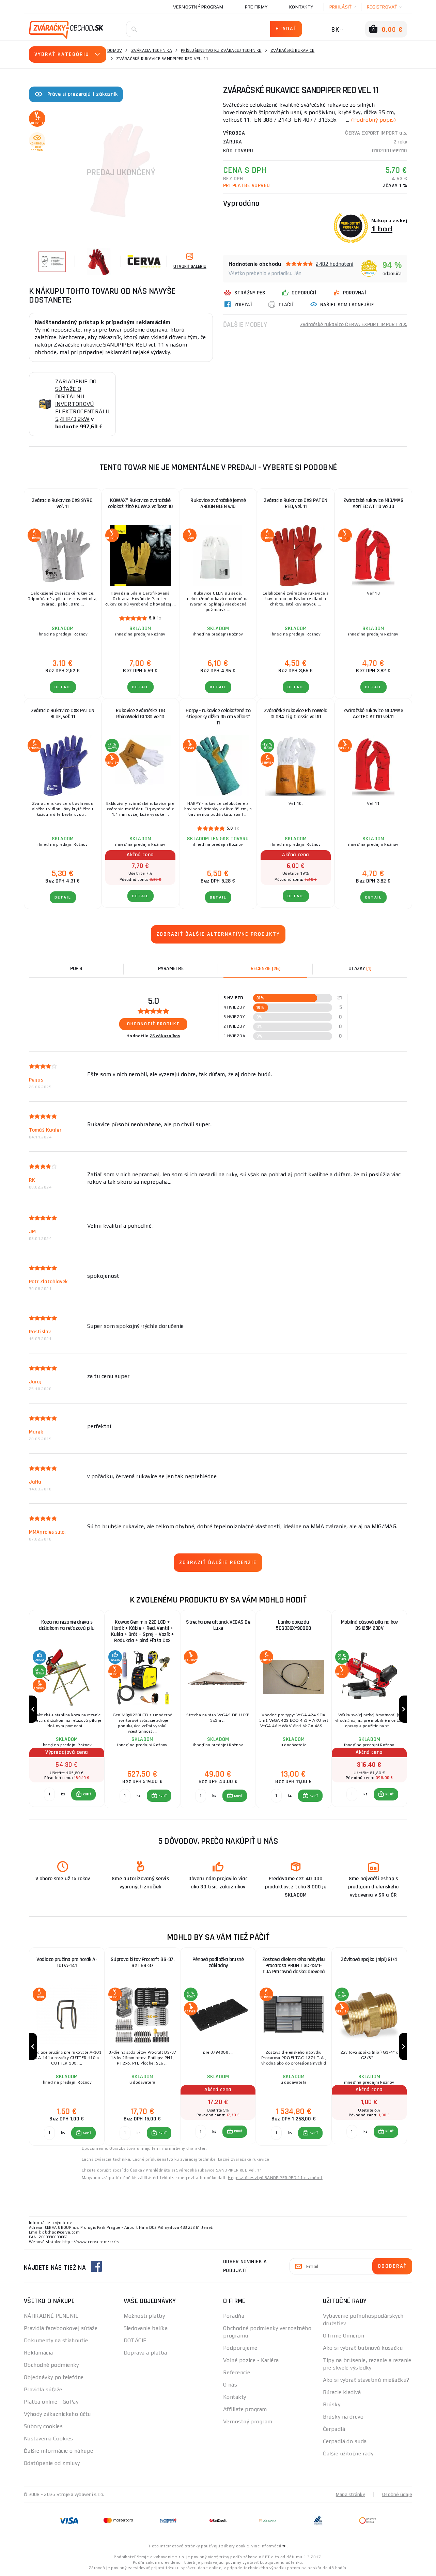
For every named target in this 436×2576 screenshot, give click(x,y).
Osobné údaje (397, 2494)
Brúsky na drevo (343, 2417)
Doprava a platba (145, 2353)
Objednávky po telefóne (54, 2377)
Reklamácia (38, 2353)
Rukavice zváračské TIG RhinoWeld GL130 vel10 (141, 714)
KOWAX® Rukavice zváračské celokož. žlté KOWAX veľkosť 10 (141, 503)
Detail (63, 687)
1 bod (382, 228)
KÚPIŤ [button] (87, 1794)
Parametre (171, 969)
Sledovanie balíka (146, 2328)
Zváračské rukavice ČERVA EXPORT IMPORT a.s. (354, 325)
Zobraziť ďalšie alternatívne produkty (218, 934)
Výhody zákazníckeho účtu (57, 2414)
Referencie (237, 2372)
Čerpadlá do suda (345, 2441)
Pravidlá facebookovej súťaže (61, 2328)
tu (285, 2546)
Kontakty (301, 7)
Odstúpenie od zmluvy (52, 2463)
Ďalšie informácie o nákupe (58, 2451)
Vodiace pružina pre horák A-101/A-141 (67, 1962)
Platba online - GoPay (51, 2402)
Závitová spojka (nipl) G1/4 (369, 1959)
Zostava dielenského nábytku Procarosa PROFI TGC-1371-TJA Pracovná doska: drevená (294, 1966)
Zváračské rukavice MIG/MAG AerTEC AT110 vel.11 (373, 714)
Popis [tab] (76, 969)
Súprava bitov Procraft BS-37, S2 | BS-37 (143, 1962)
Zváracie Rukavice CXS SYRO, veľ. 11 (63, 503)
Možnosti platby (144, 2316)
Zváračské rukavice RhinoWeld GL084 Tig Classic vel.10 (296, 714)
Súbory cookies (43, 2426)
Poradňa (234, 2316)
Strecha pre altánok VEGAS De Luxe (218, 1625)
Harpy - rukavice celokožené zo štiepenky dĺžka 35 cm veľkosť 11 (218, 717)
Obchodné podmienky (51, 2365)
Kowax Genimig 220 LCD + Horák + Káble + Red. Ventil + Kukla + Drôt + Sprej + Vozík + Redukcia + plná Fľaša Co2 (143, 1631)
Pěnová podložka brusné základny (218, 1962)
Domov (115, 50)
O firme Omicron (344, 2336)
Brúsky (332, 2404)
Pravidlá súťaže (43, 2389)
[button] (84, 1794)
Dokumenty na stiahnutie (56, 2340)
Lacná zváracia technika (106, 2159)
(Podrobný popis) (373, 120)
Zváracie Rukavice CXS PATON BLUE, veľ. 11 (63, 714)
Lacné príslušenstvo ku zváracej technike (174, 2159)
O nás (230, 2385)
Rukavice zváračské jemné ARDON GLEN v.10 (218, 503)
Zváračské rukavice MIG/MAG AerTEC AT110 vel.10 (373, 503)
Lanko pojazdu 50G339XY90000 (294, 1625)
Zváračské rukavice (293, 50)
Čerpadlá (334, 2429)
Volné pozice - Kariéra (251, 2360)
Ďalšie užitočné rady (348, 2454)
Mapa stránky (350, 2494)
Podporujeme (240, 2348)
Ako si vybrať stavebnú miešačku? (366, 2380)
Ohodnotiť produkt (153, 1024)
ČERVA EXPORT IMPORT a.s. (376, 133)
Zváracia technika (152, 50)
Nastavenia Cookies (49, 2439)
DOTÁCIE (135, 2340)
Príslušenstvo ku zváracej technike (221, 50)
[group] (67, 1709)
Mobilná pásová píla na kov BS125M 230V (369, 1625)
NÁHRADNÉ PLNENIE (51, 2316)
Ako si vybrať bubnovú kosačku (363, 2348)
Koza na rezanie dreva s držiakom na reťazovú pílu (67, 1625)
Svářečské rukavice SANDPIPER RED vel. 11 (219, 2170)
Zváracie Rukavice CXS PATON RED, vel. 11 (296, 503)
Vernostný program (198, 7)
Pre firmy (256, 7)
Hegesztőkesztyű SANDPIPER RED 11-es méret (275, 2178)
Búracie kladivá (342, 2392)
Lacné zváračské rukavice (244, 2159)
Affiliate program (245, 2409)
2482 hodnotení (334, 264)
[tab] (265, 969)
